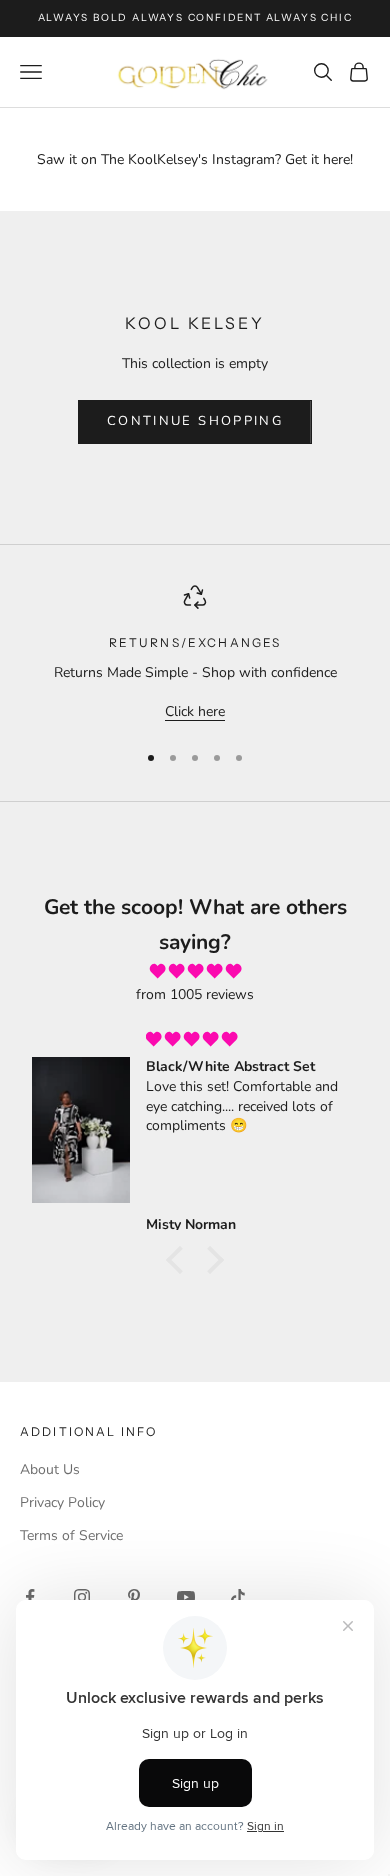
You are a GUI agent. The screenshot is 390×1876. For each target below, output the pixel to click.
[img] (195, 971)
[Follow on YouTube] (186, 1597)
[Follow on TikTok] (238, 1597)
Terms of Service (71, 1535)
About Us (50, 1469)
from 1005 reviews (195, 994)
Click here (195, 711)
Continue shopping (195, 421)
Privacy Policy (62, 1502)
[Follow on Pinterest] (134, 1597)
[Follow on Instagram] (82, 1597)
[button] (180, 1260)
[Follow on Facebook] (30, 1597)
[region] (195, 654)
